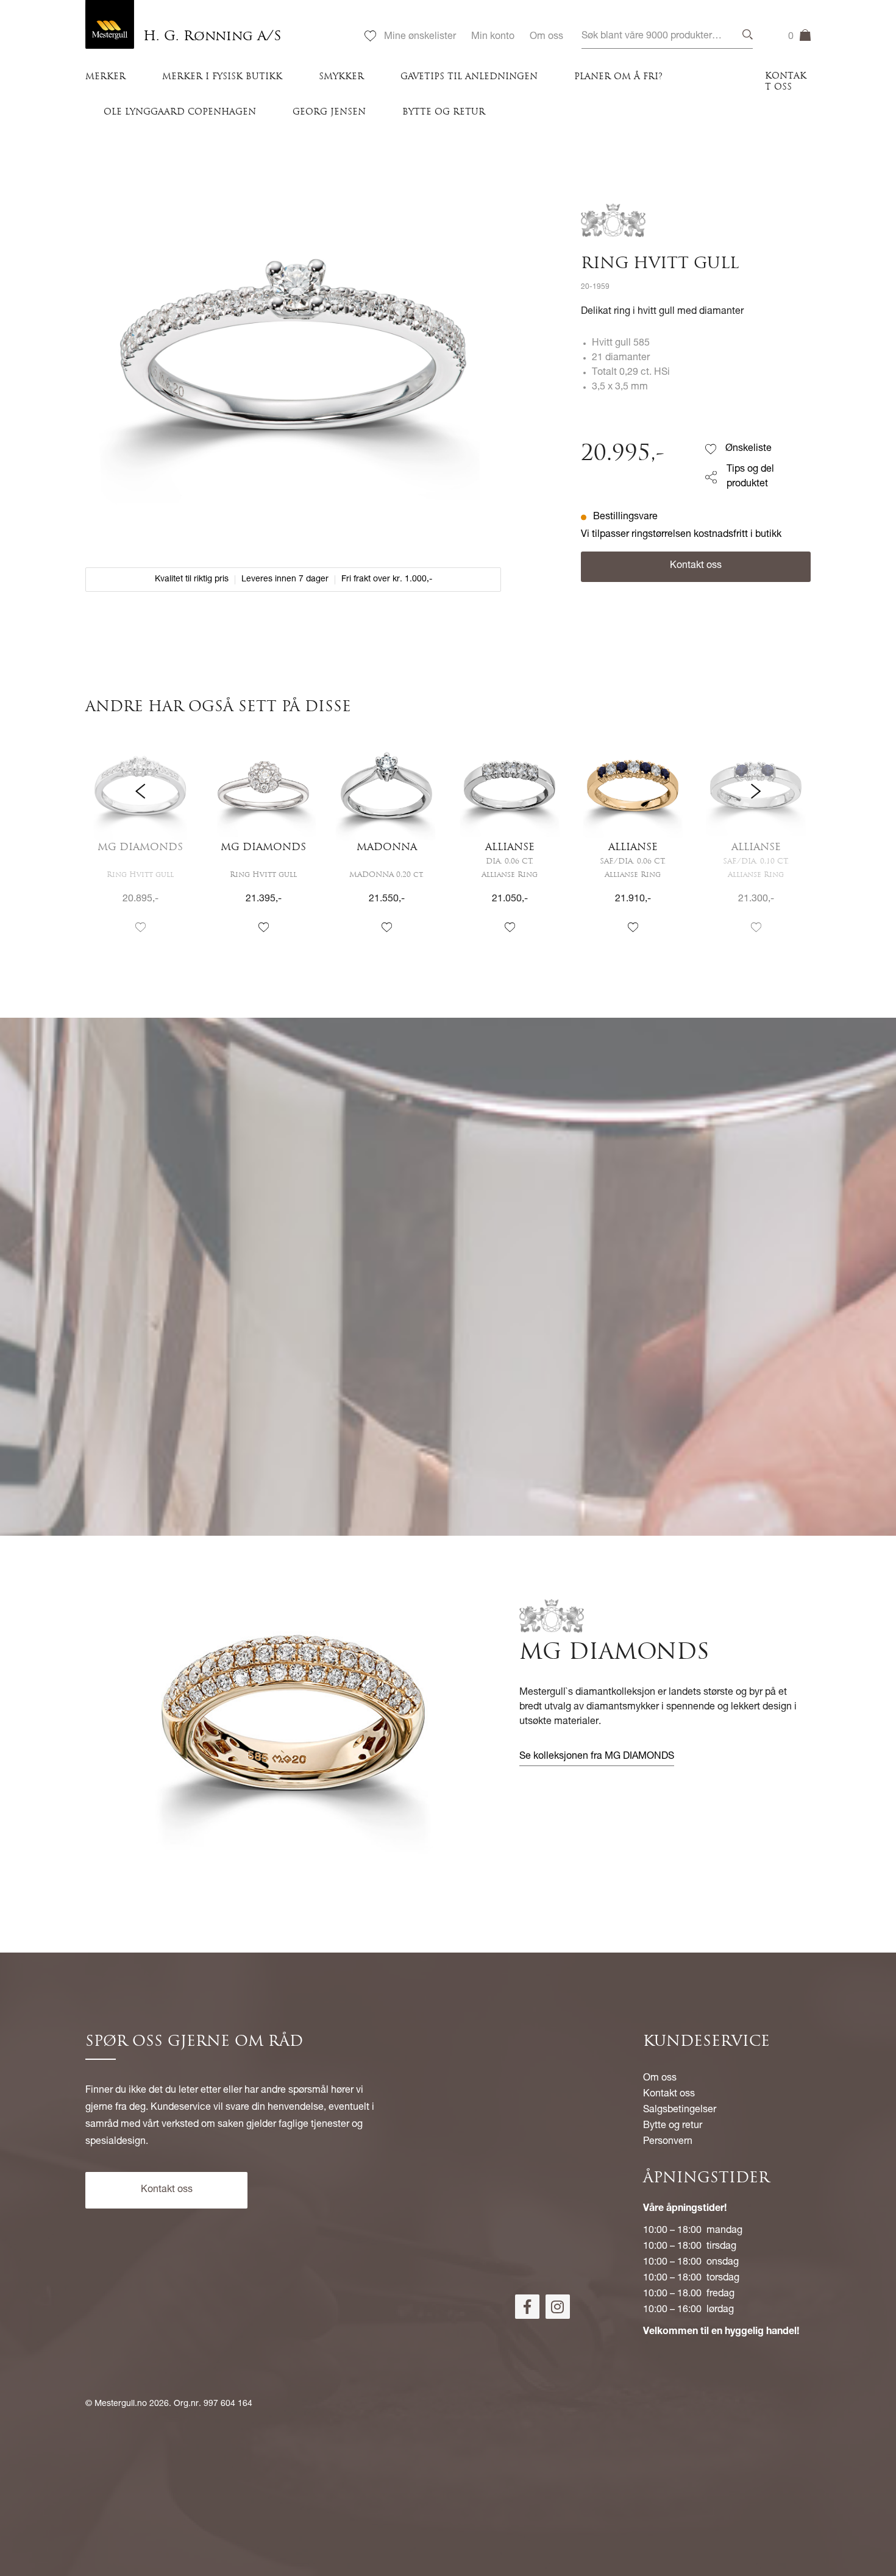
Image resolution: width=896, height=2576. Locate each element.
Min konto (493, 37)
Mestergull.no (121, 2404)
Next (756, 844)
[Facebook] (527, 2307)
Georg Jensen (329, 112)
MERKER (105, 77)
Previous (140, 844)
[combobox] (667, 37)
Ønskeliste (748, 449)
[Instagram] (558, 2307)
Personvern (668, 2142)
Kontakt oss (786, 82)
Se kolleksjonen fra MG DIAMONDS (597, 1757)
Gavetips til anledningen (469, 77)
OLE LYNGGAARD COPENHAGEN (180, 112)
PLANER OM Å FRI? (618, 77)
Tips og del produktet (750, 477)
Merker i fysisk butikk (222, 77)
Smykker (341, 77)
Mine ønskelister (420, 37)
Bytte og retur (444, 112)
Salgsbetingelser (680, 2110)
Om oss (546, 37)
